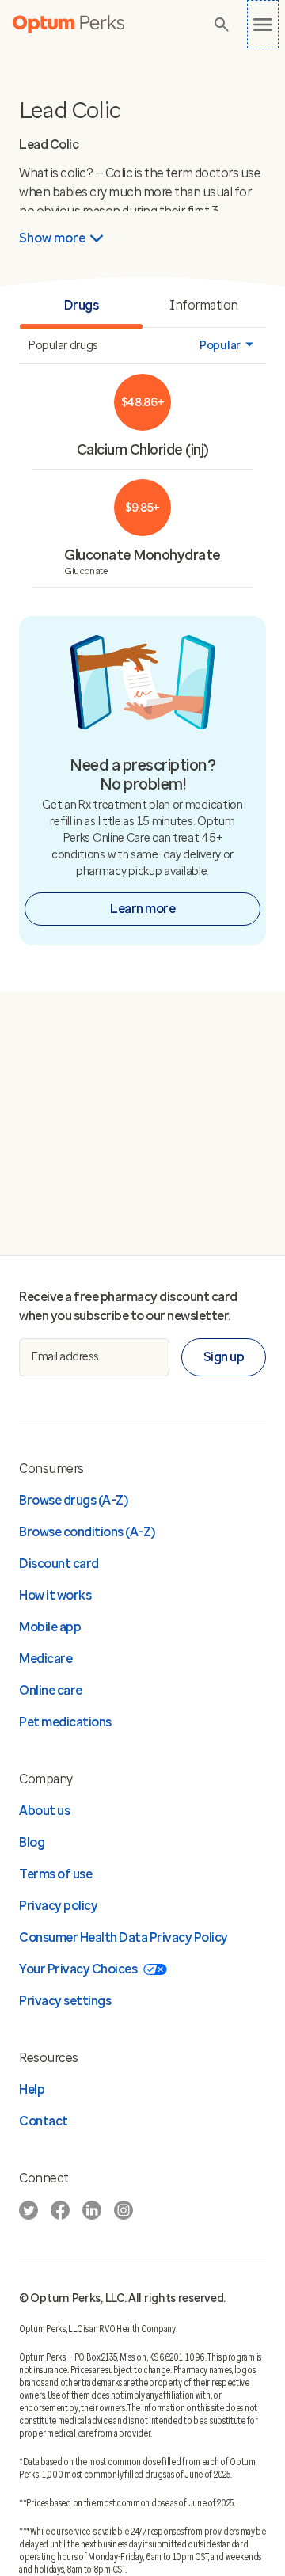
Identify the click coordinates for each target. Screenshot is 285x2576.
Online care (51, 1690)
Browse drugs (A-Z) (73, 1500)
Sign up (224, 1357)
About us (44, 1811)
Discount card (59, 1564)
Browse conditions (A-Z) (87, 1532)
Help (32, 2089)
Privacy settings (65, 2001)
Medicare (46, 1659)
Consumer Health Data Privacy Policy (123, 1937)
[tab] (204, 307)
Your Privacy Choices (78, 1969)
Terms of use (55, 1874)
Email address (65, 1356)
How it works (55, 1595)
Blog (32, 1842)
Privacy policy (58, 1906)
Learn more (142, 909)
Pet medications (65, 1722)
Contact (44, 2121)
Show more (52, 238)
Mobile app (50, 1627)
